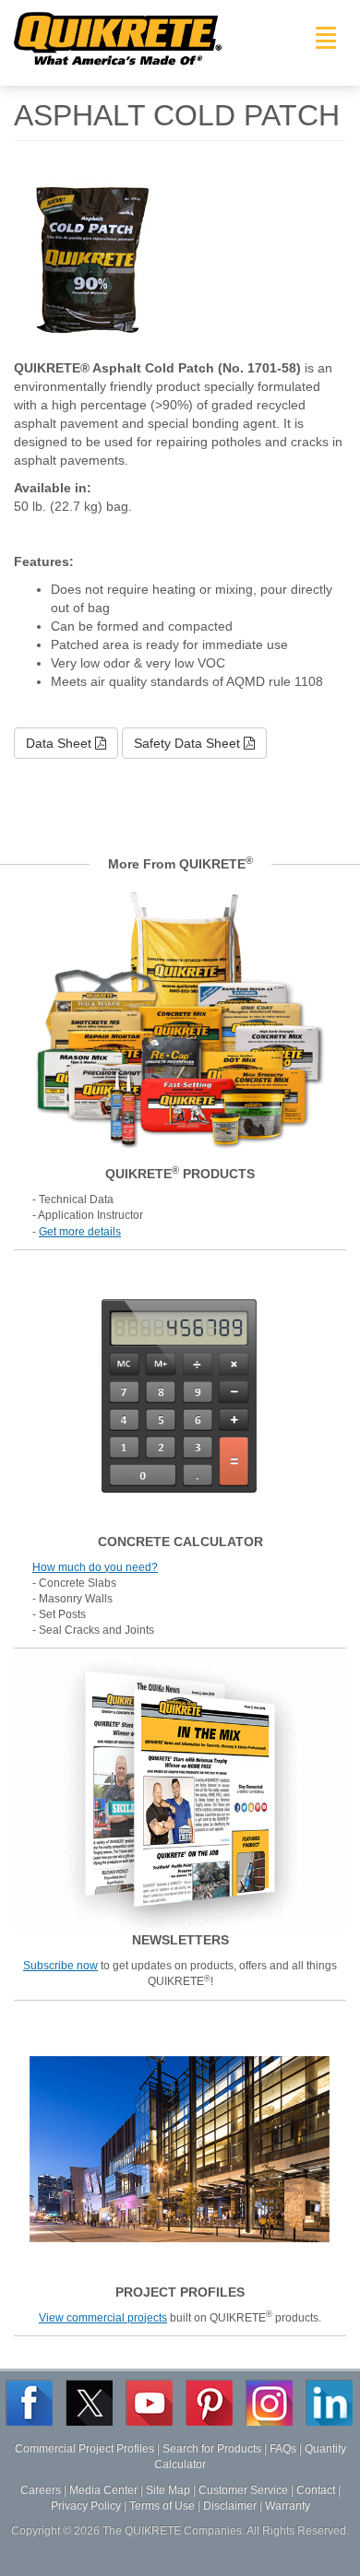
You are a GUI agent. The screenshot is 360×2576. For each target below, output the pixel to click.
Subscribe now (60, 1966)
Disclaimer (230, 2506)
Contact (316, 2490)
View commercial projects (103, 2318)
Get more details (80, 1232)
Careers (41, 2490)
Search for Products (212, 2449)
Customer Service (243, 2490)
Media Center (103, 2490)
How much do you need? (95, 1567)
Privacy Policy (86, 2506)
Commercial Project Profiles (84, 2449)
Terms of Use (162, 2506)
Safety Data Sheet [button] (189, 743)
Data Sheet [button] (60, 743)
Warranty (288, 2506)
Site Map (168, 2490)
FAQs (283, 2449)
